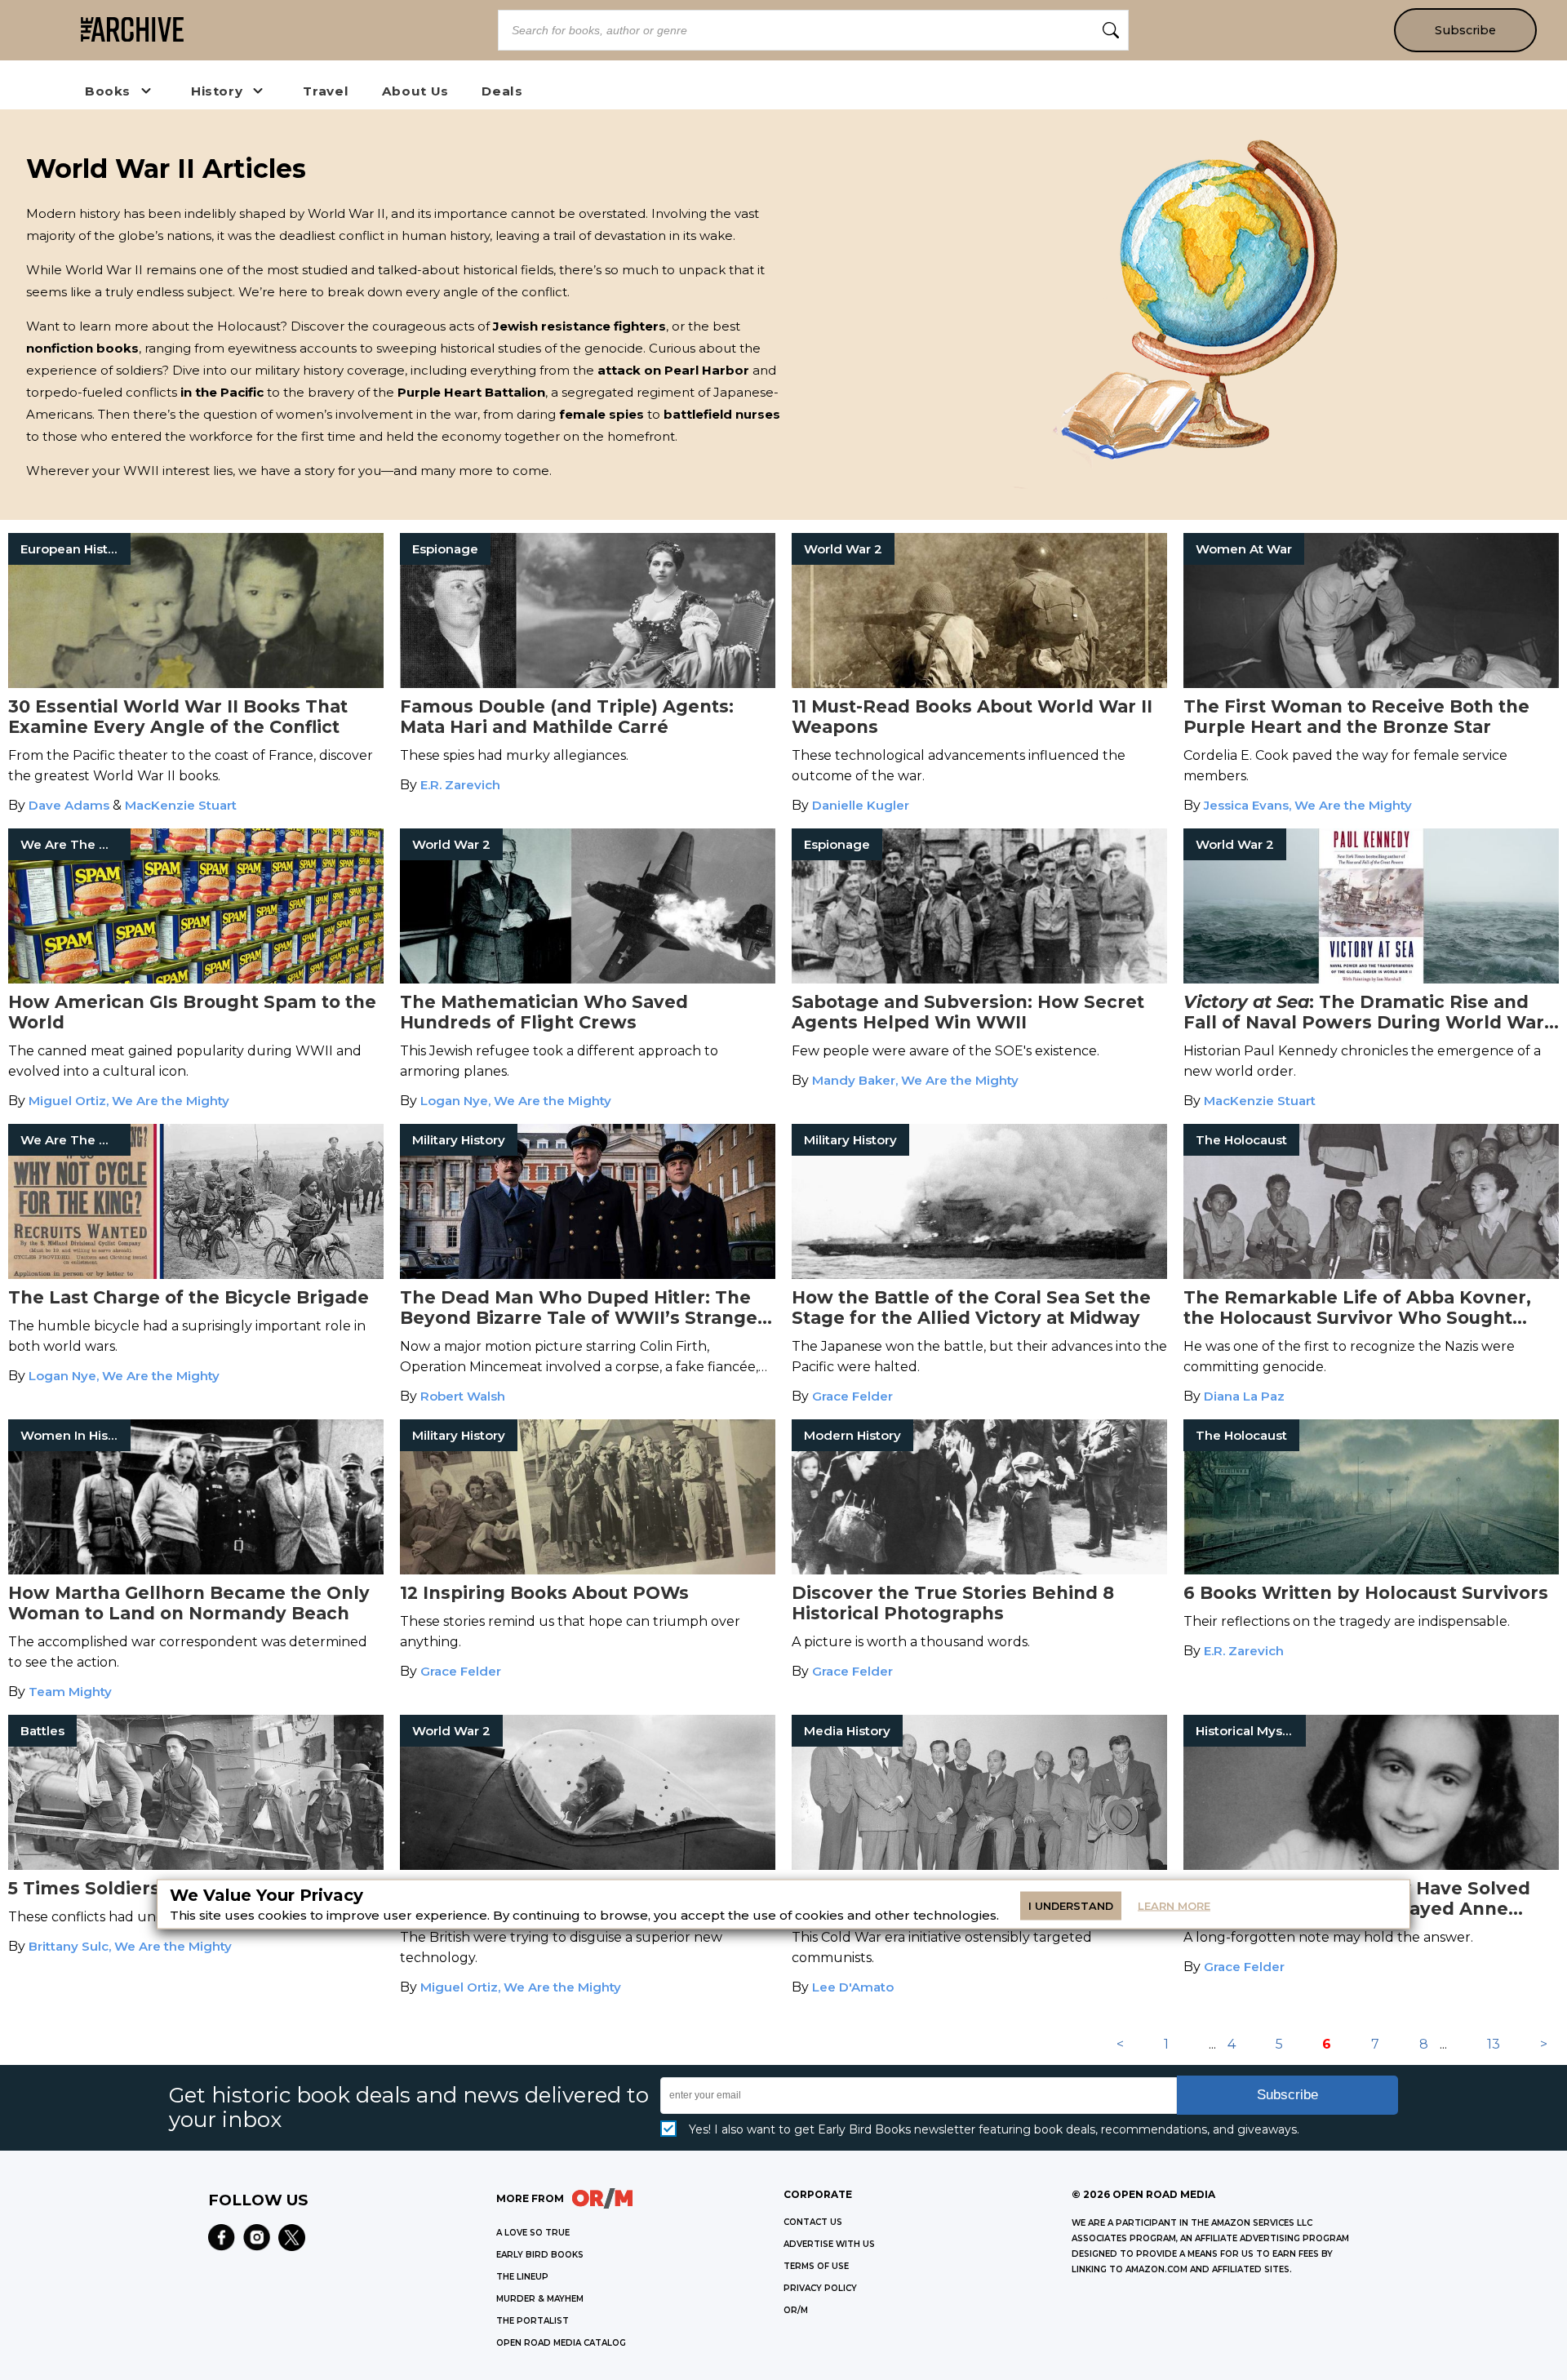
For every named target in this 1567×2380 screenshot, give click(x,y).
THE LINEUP (522, 2277)
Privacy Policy (820, 2288)
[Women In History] (196, 1570)
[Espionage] (588, 684)
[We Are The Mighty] (196, 979)
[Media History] (979, 1865)
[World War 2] (979, 684)
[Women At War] (1371, 684)
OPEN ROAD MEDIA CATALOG (561, 2343)
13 (1494, 2044)
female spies (601, 414)
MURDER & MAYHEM (540, 2299)
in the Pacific (222, 392)
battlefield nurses (722, 414)
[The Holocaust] (1371, 1274)
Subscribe (1465, 30)
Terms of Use (816, 2266)
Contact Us (813, 2222)
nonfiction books (82, 348)
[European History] (196, 684)
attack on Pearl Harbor (673, 370)
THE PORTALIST (533, 2321)
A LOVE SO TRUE (533, 2233)
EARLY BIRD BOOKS (540, 2255)
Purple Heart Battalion (471, 392)
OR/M (796, 2310)
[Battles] (196, 1865)
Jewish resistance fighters (579, 326)
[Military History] (588, 1274)
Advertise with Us (829, 2244)
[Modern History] (979, 1570)
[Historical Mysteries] (1371, 1865)
